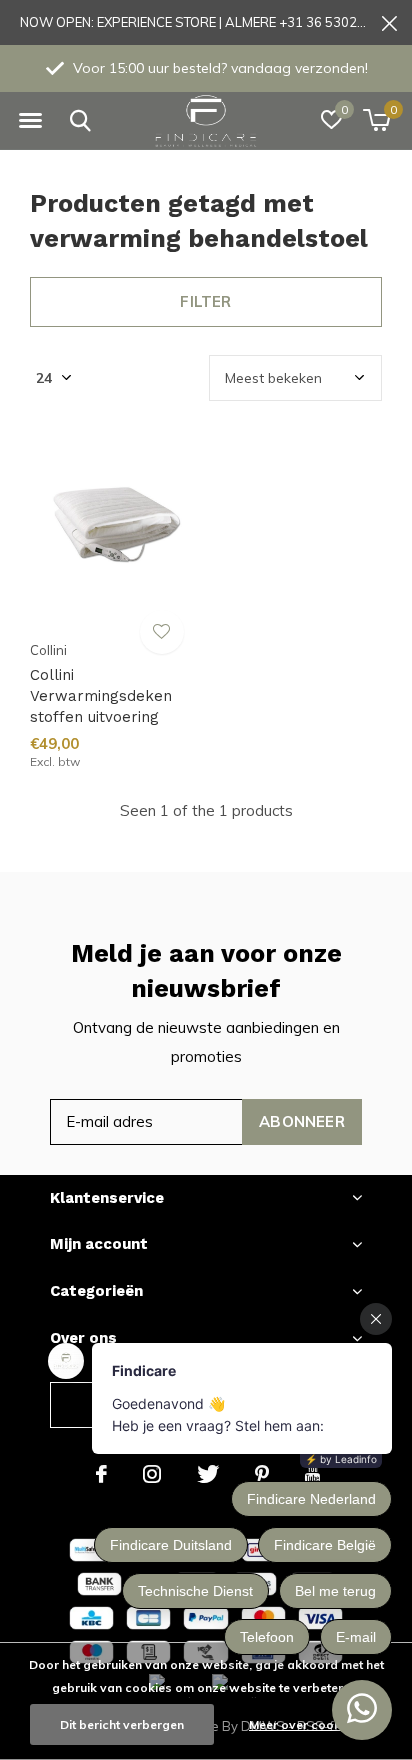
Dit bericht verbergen (122, 1724)
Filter (205, 301)
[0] (376, 120)
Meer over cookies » (308, 1724)
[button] (30, 121)
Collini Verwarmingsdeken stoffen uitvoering (101, 696)
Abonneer (302, 1121)
